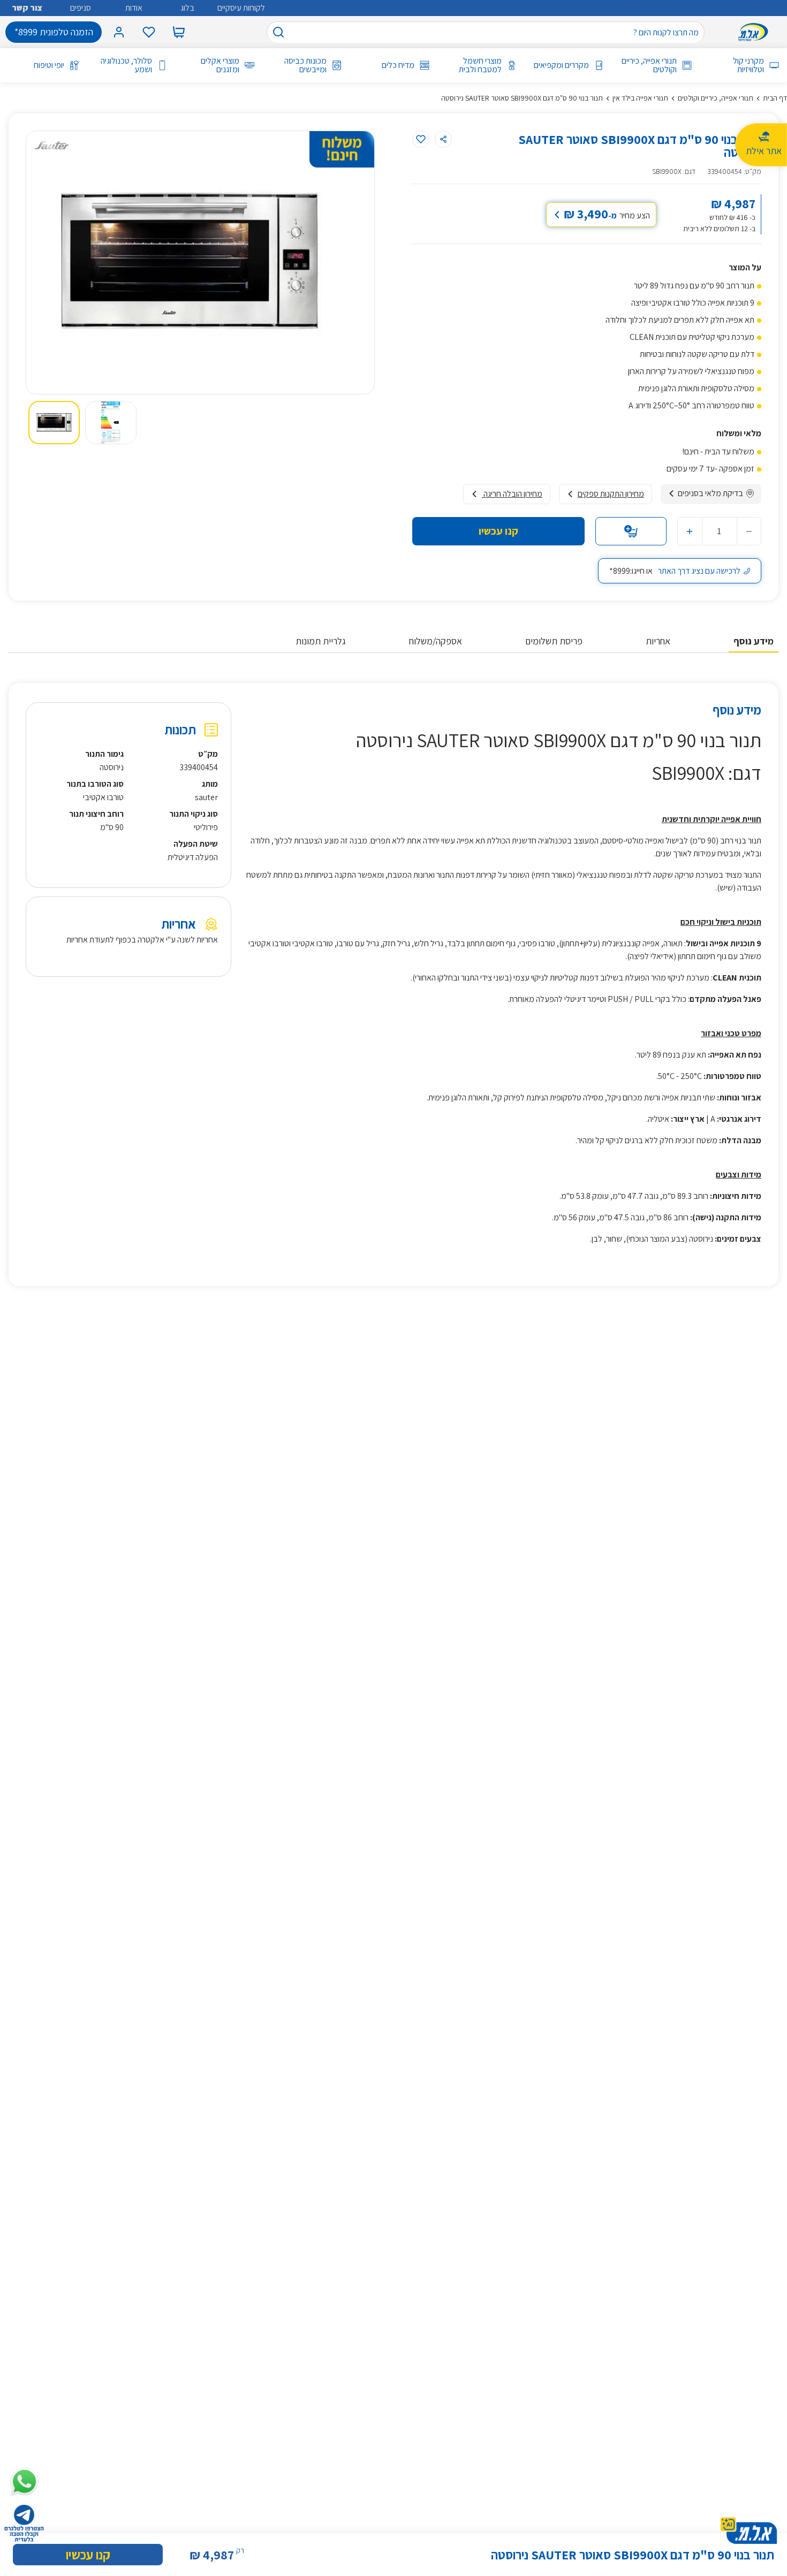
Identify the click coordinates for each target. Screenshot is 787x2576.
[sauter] (51, 145)
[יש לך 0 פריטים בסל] (179, 32)
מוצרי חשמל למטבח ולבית (480, 65)
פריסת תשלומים (554, 641)
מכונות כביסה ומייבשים (305, 65)
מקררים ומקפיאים (561, 65)
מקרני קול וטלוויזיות (748, 65)
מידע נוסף (754, 641)
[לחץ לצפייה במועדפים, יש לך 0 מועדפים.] (149, 32)
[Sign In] (119, 32)
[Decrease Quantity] (749, 531)
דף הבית (775, 98)
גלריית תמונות (321, 641)
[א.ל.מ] (755, 32)
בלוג (187, 8)
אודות (134, 8)
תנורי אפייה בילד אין (640, 98)
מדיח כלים (398, 65)
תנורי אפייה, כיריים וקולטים (649, 65)
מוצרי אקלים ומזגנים (220, 65)
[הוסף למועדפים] (421, 139)
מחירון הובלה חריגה (512, 494)
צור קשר (27, 8)
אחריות (658, 641)
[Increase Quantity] (690, 531)
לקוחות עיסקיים (241, 8)
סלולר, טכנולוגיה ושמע (126, 65)
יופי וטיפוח (49, 65)
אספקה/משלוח (436, 641)
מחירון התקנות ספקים (611, 494)
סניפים (81, 8)
